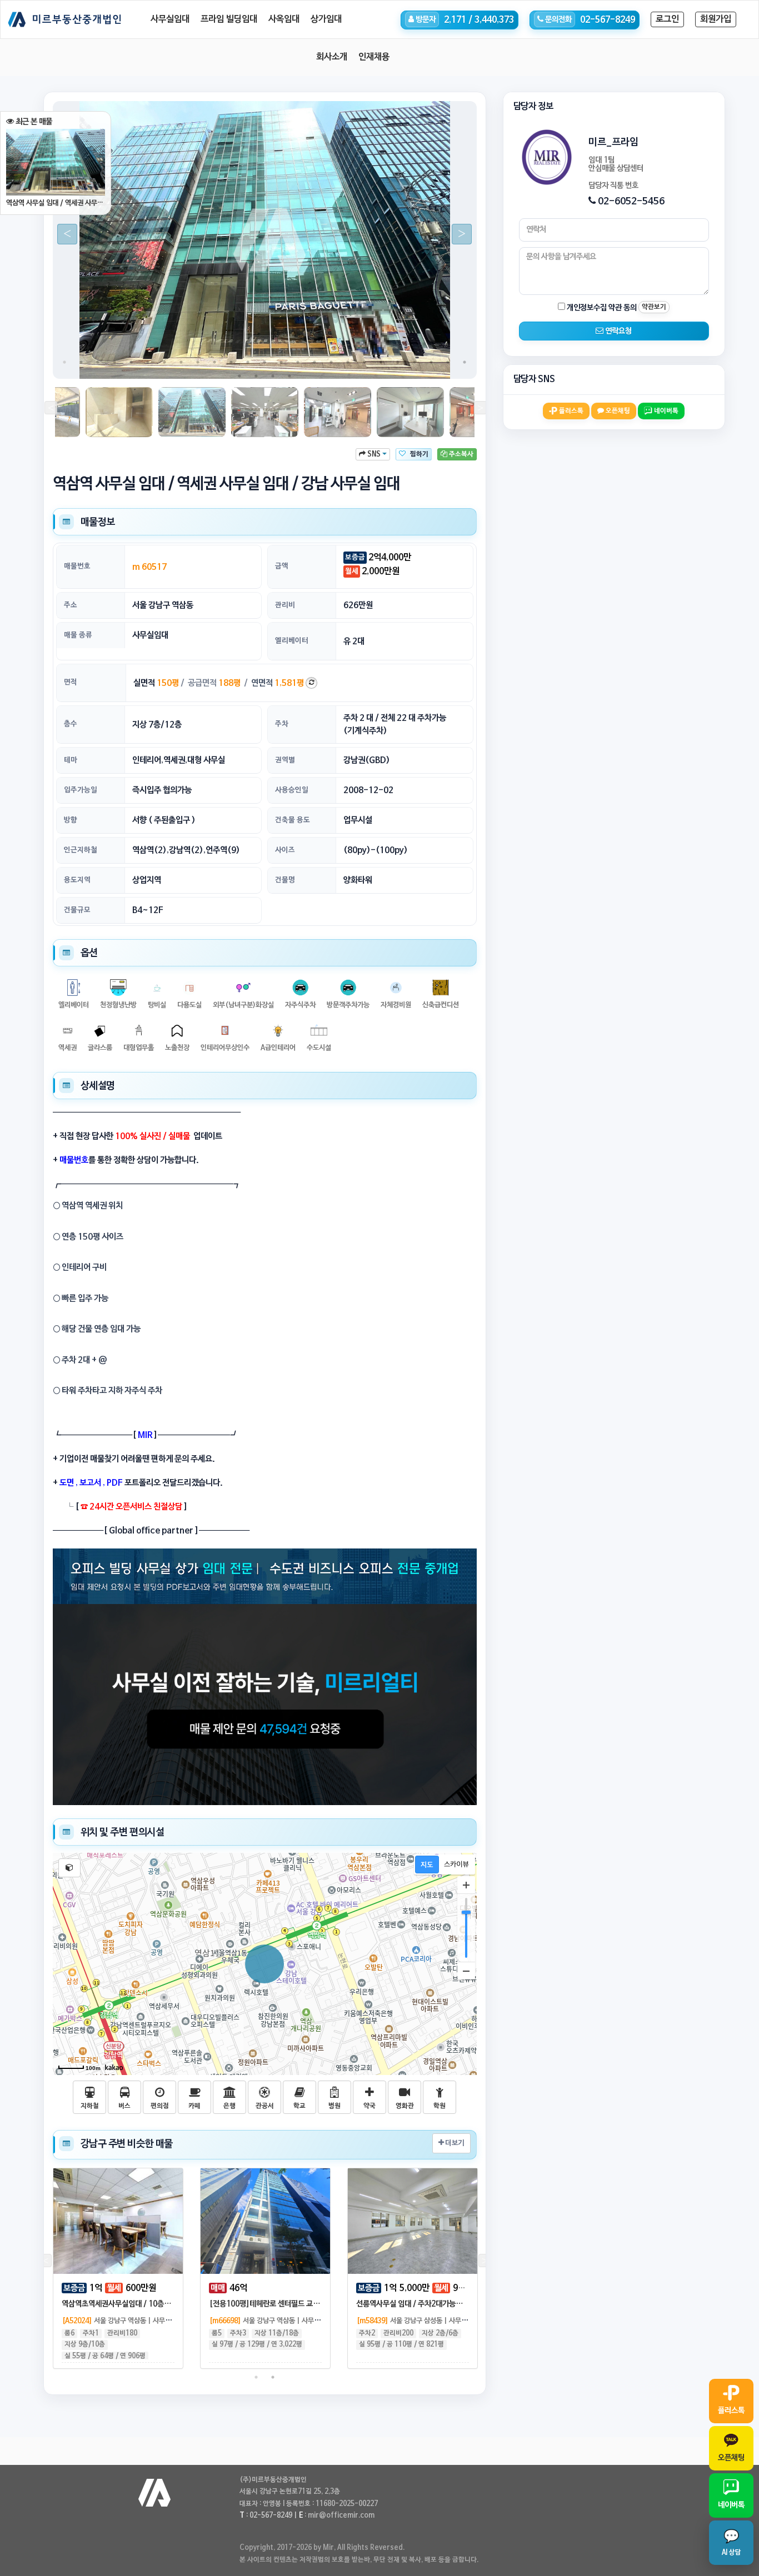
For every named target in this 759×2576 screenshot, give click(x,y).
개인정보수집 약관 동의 (601, 308)
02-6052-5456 (631, 201)
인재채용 (374, 57)
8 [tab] (181, 362)
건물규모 (77, 910)
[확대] (466, 1885)
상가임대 (326, 19)
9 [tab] (198, 362)
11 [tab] (231, 362)
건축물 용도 (293, 820)
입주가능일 (81, 790)
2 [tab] (81, 362)
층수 (71, 724)
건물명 (285, 880)
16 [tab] (314, 362)
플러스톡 (570, 411)
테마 (71, 760)
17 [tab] (331, 362)
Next (457, 234)
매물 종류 (78, 635)
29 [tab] (289, 376)
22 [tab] (415, 362)
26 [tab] (239, 376)
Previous (63, 234)
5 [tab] (131, 362)
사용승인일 (292, 790)
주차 (282, 724)
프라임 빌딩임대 (229, 19)
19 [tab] (364, 362)
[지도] (427, 1865)
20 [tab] (381, 362)
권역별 (285, 760)
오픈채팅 (617, 411)
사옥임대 (284, 19)
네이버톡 (665, 411)
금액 (282, 566)
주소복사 (460, 454)
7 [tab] (164, 362)
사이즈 (285, 850)
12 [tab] (248, 362)
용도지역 (77, 880)
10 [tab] (214, 362)
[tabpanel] (265, 240)
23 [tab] (431, 362)
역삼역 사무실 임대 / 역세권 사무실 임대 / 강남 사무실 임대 (56, 203)
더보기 (454, 2143)
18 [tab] (348, 362)
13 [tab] (264, 362)
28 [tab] (273, 376)
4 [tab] (114, 362)
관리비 (285, 605)
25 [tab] (465, 362)
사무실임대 (170, 19)
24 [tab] (448, 362)
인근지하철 (81, 850)
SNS (374, 454)
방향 (71, 820)
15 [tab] (298, 362)
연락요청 (618, 331)
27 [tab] (256, 376)
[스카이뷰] (456, 1865)
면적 (71, 682)
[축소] (466, 1971)
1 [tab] (64, 362)
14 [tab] (281, 362)
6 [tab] (148, 362)
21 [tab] (398, 362)
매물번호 (77, 566)
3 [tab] (98, 362)
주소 (71, 605)
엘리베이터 (292, 641)
